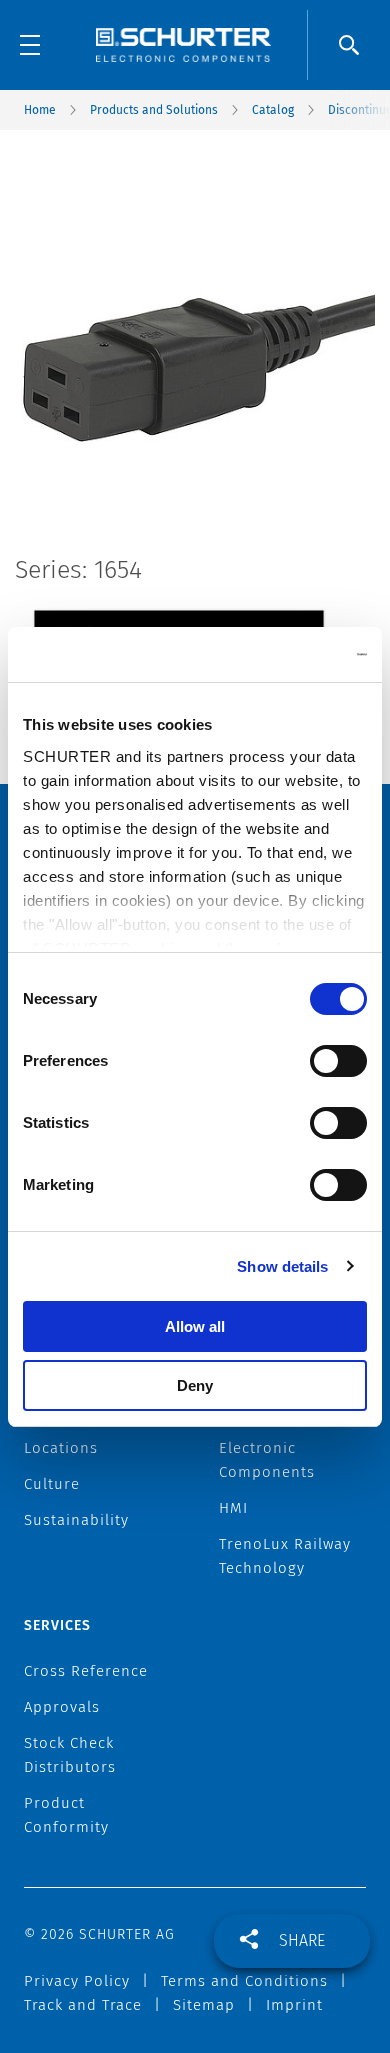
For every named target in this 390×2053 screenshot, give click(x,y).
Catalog (273, 110)
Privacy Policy (77, 1981)
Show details (282, 1266)
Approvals (62, 1707)
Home (40, 110)
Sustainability (76, 1520)
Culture (52, 1484)
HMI (233, 1508)
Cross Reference (86, 1671)
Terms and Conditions (244, 1981)
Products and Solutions (154, 110)
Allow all (195, 1326)
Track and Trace (83, 2005)
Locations (61, 1448)
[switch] (338, 1061)
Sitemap (204, 2005)
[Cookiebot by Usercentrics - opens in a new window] (280, 655)
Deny (195, 1385)
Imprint (294, 2005)
